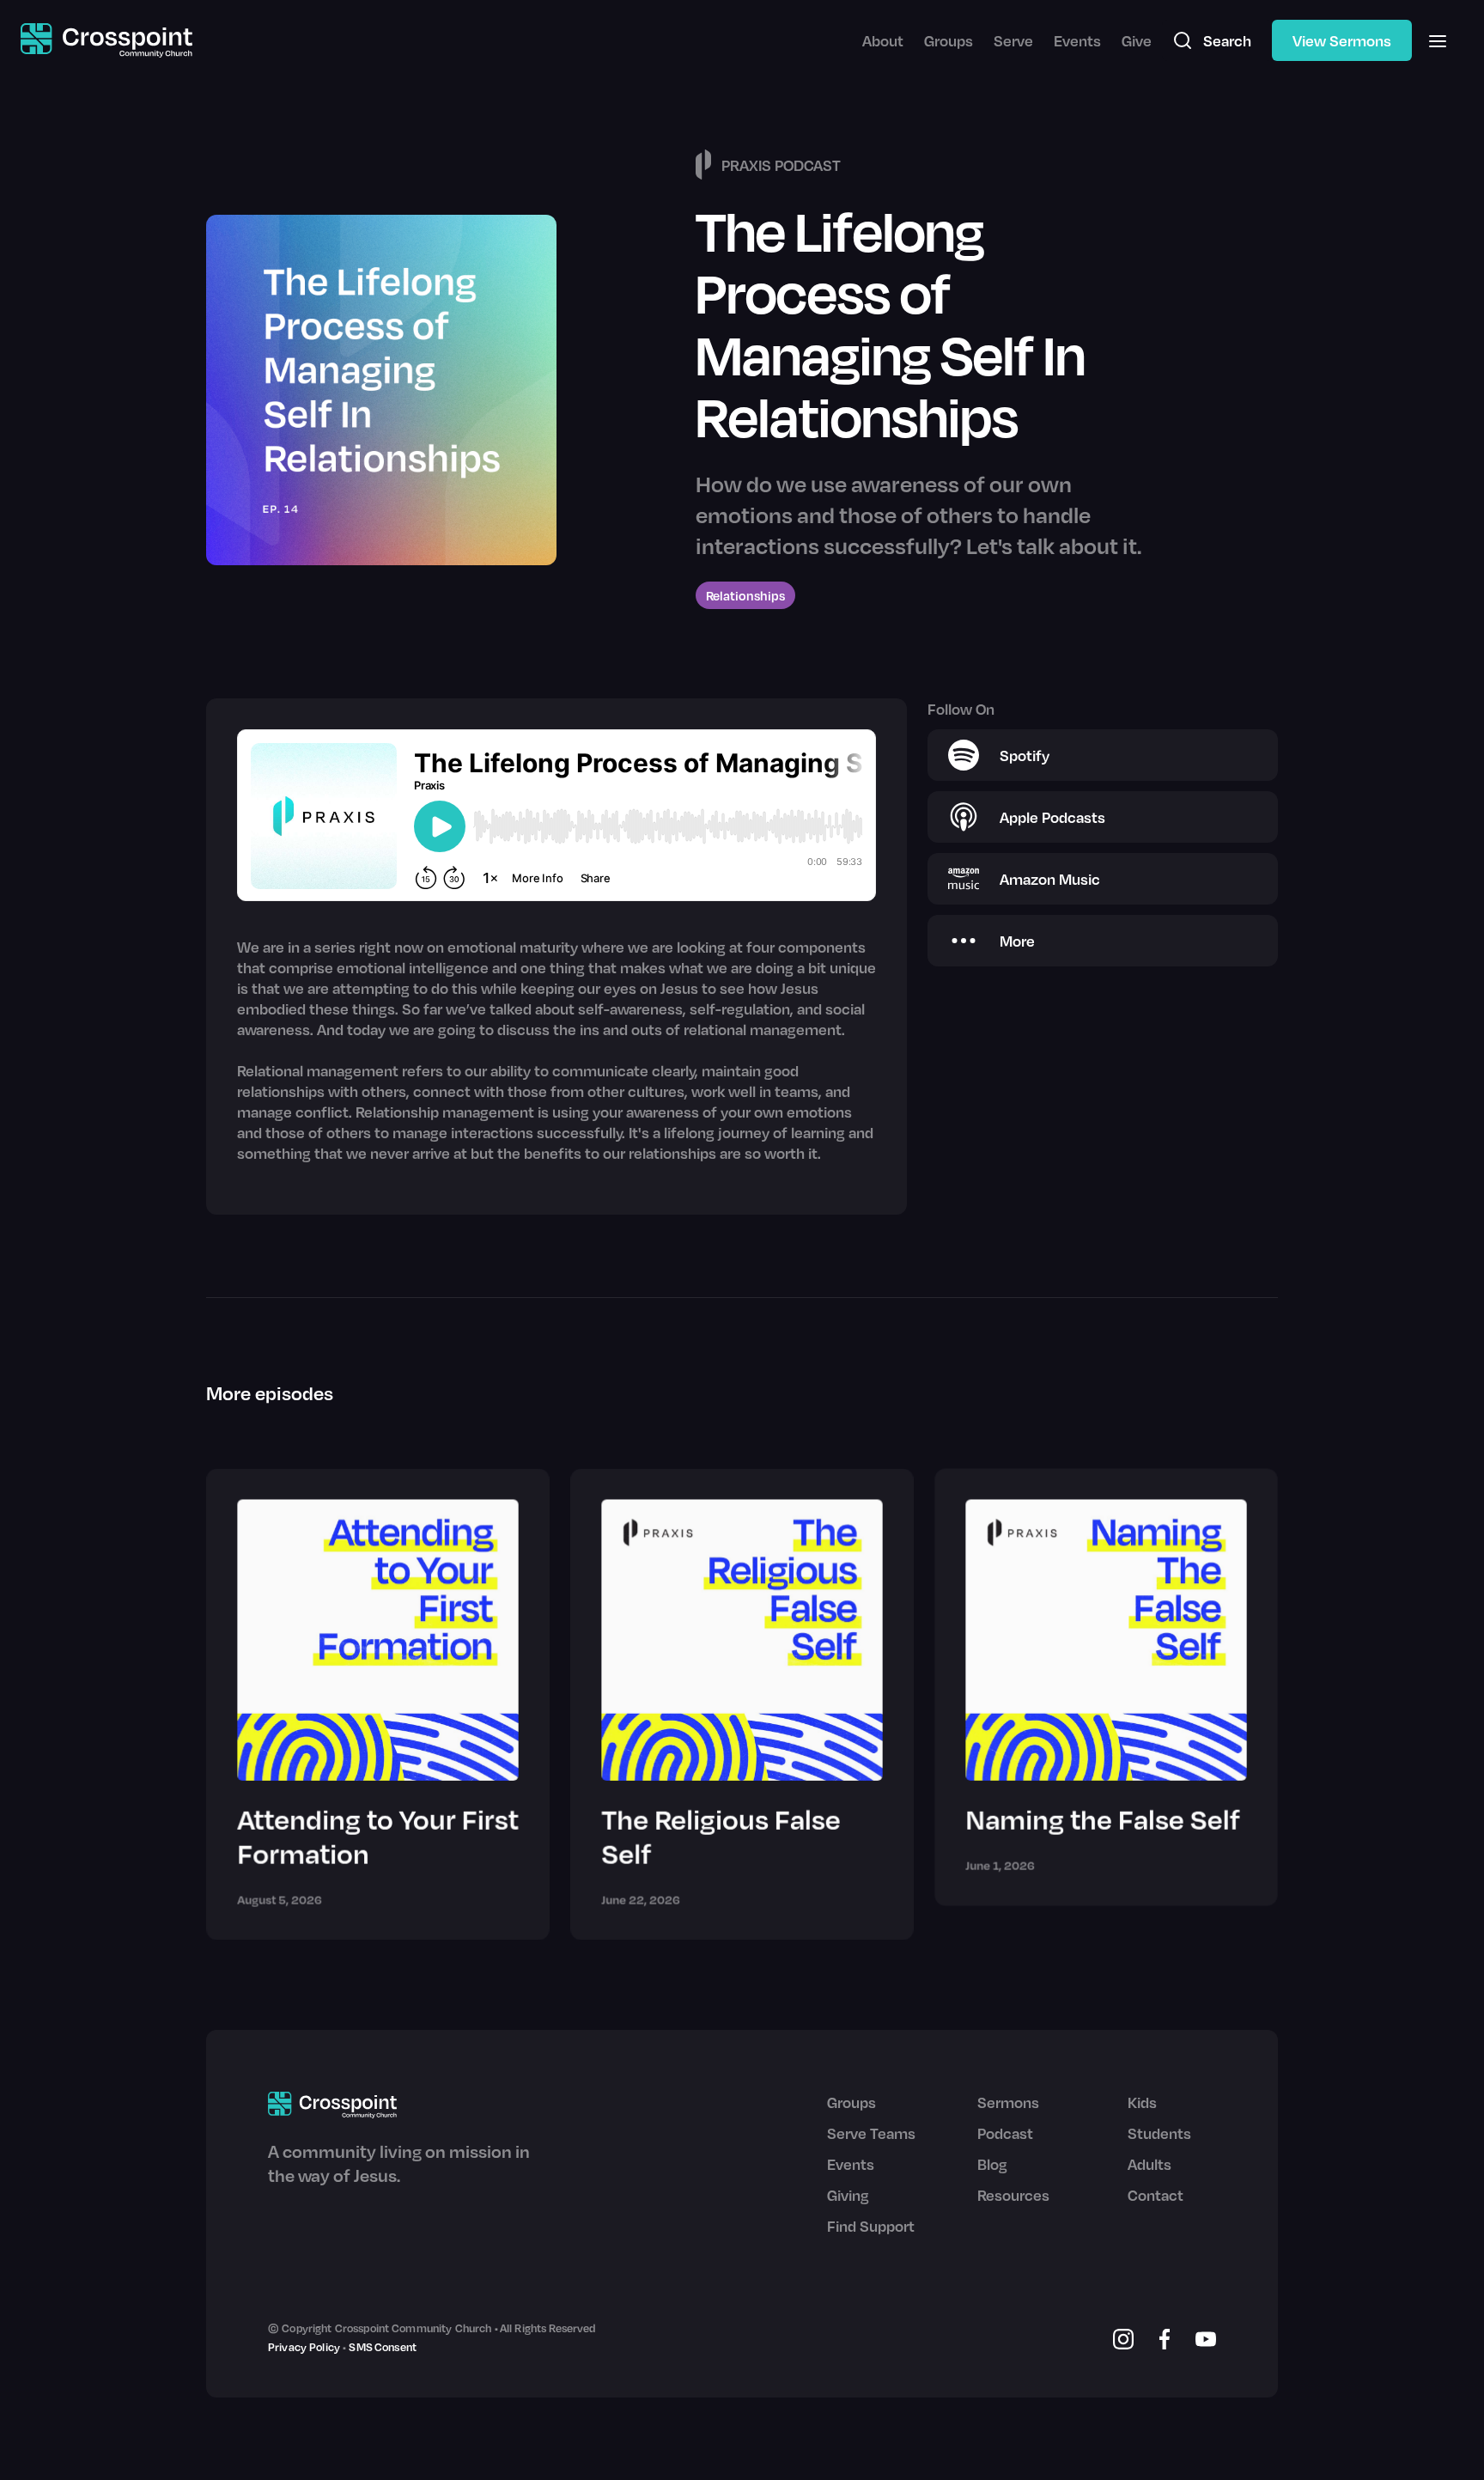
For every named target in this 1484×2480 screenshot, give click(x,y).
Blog (992, 2164)
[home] (106, 41)
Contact (1156, 2195)
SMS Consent (383, 2347)
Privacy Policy (304, 2347)
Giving (848, 2195)
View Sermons (1342, 40)
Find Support (871, 2226)
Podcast (1005, 2133)
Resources (1013, 2195)
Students (1159, 2133)
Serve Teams (871, 2133)
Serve (1013, 40)
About (883, 40)
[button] (1438, 40)
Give (1137, 40)
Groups (949, 40)
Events (1077, 40)
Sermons (1008, 2102)
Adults (1149, 2164)
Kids (1142, 2102)
